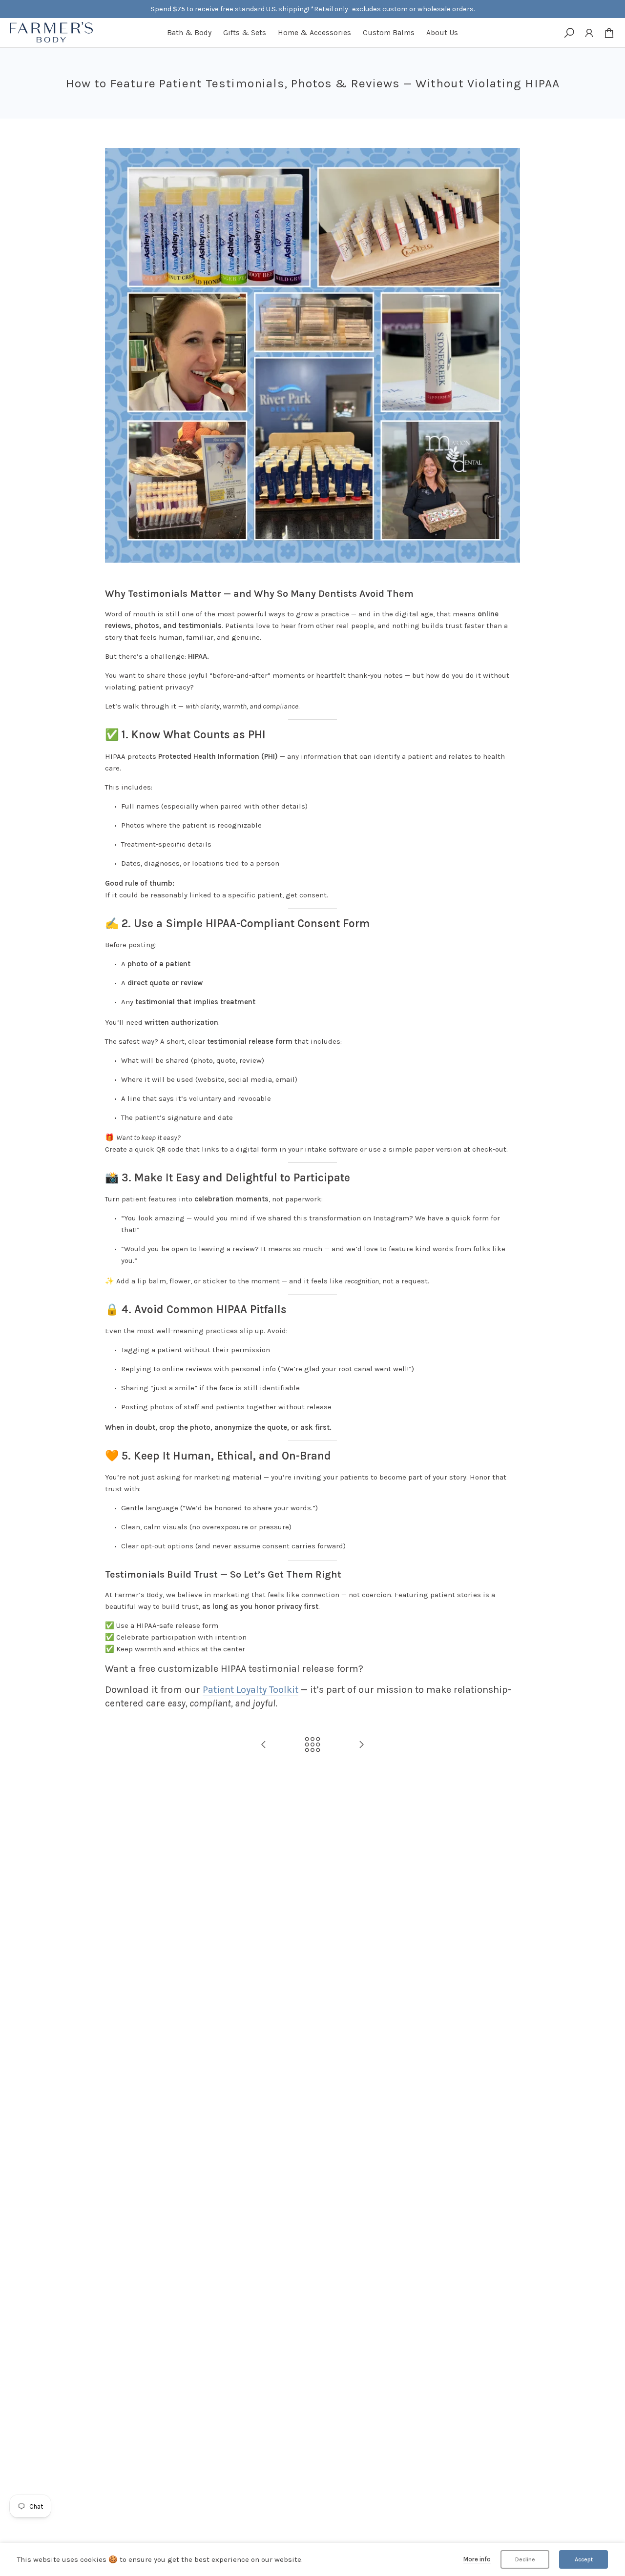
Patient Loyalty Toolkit (250, 1690)
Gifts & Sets (245, 33)
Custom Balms (389, 33)
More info (477, 2559)
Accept (584, 2559)
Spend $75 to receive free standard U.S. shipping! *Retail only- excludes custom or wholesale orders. (312, 9)
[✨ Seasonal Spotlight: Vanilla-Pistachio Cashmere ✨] (264, 1745)
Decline (525, 2559)
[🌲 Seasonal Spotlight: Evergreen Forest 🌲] (361, 1745)
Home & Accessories (314, 33)
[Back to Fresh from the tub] (312, 1745)
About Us (442, 33)
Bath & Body (189, 33)
